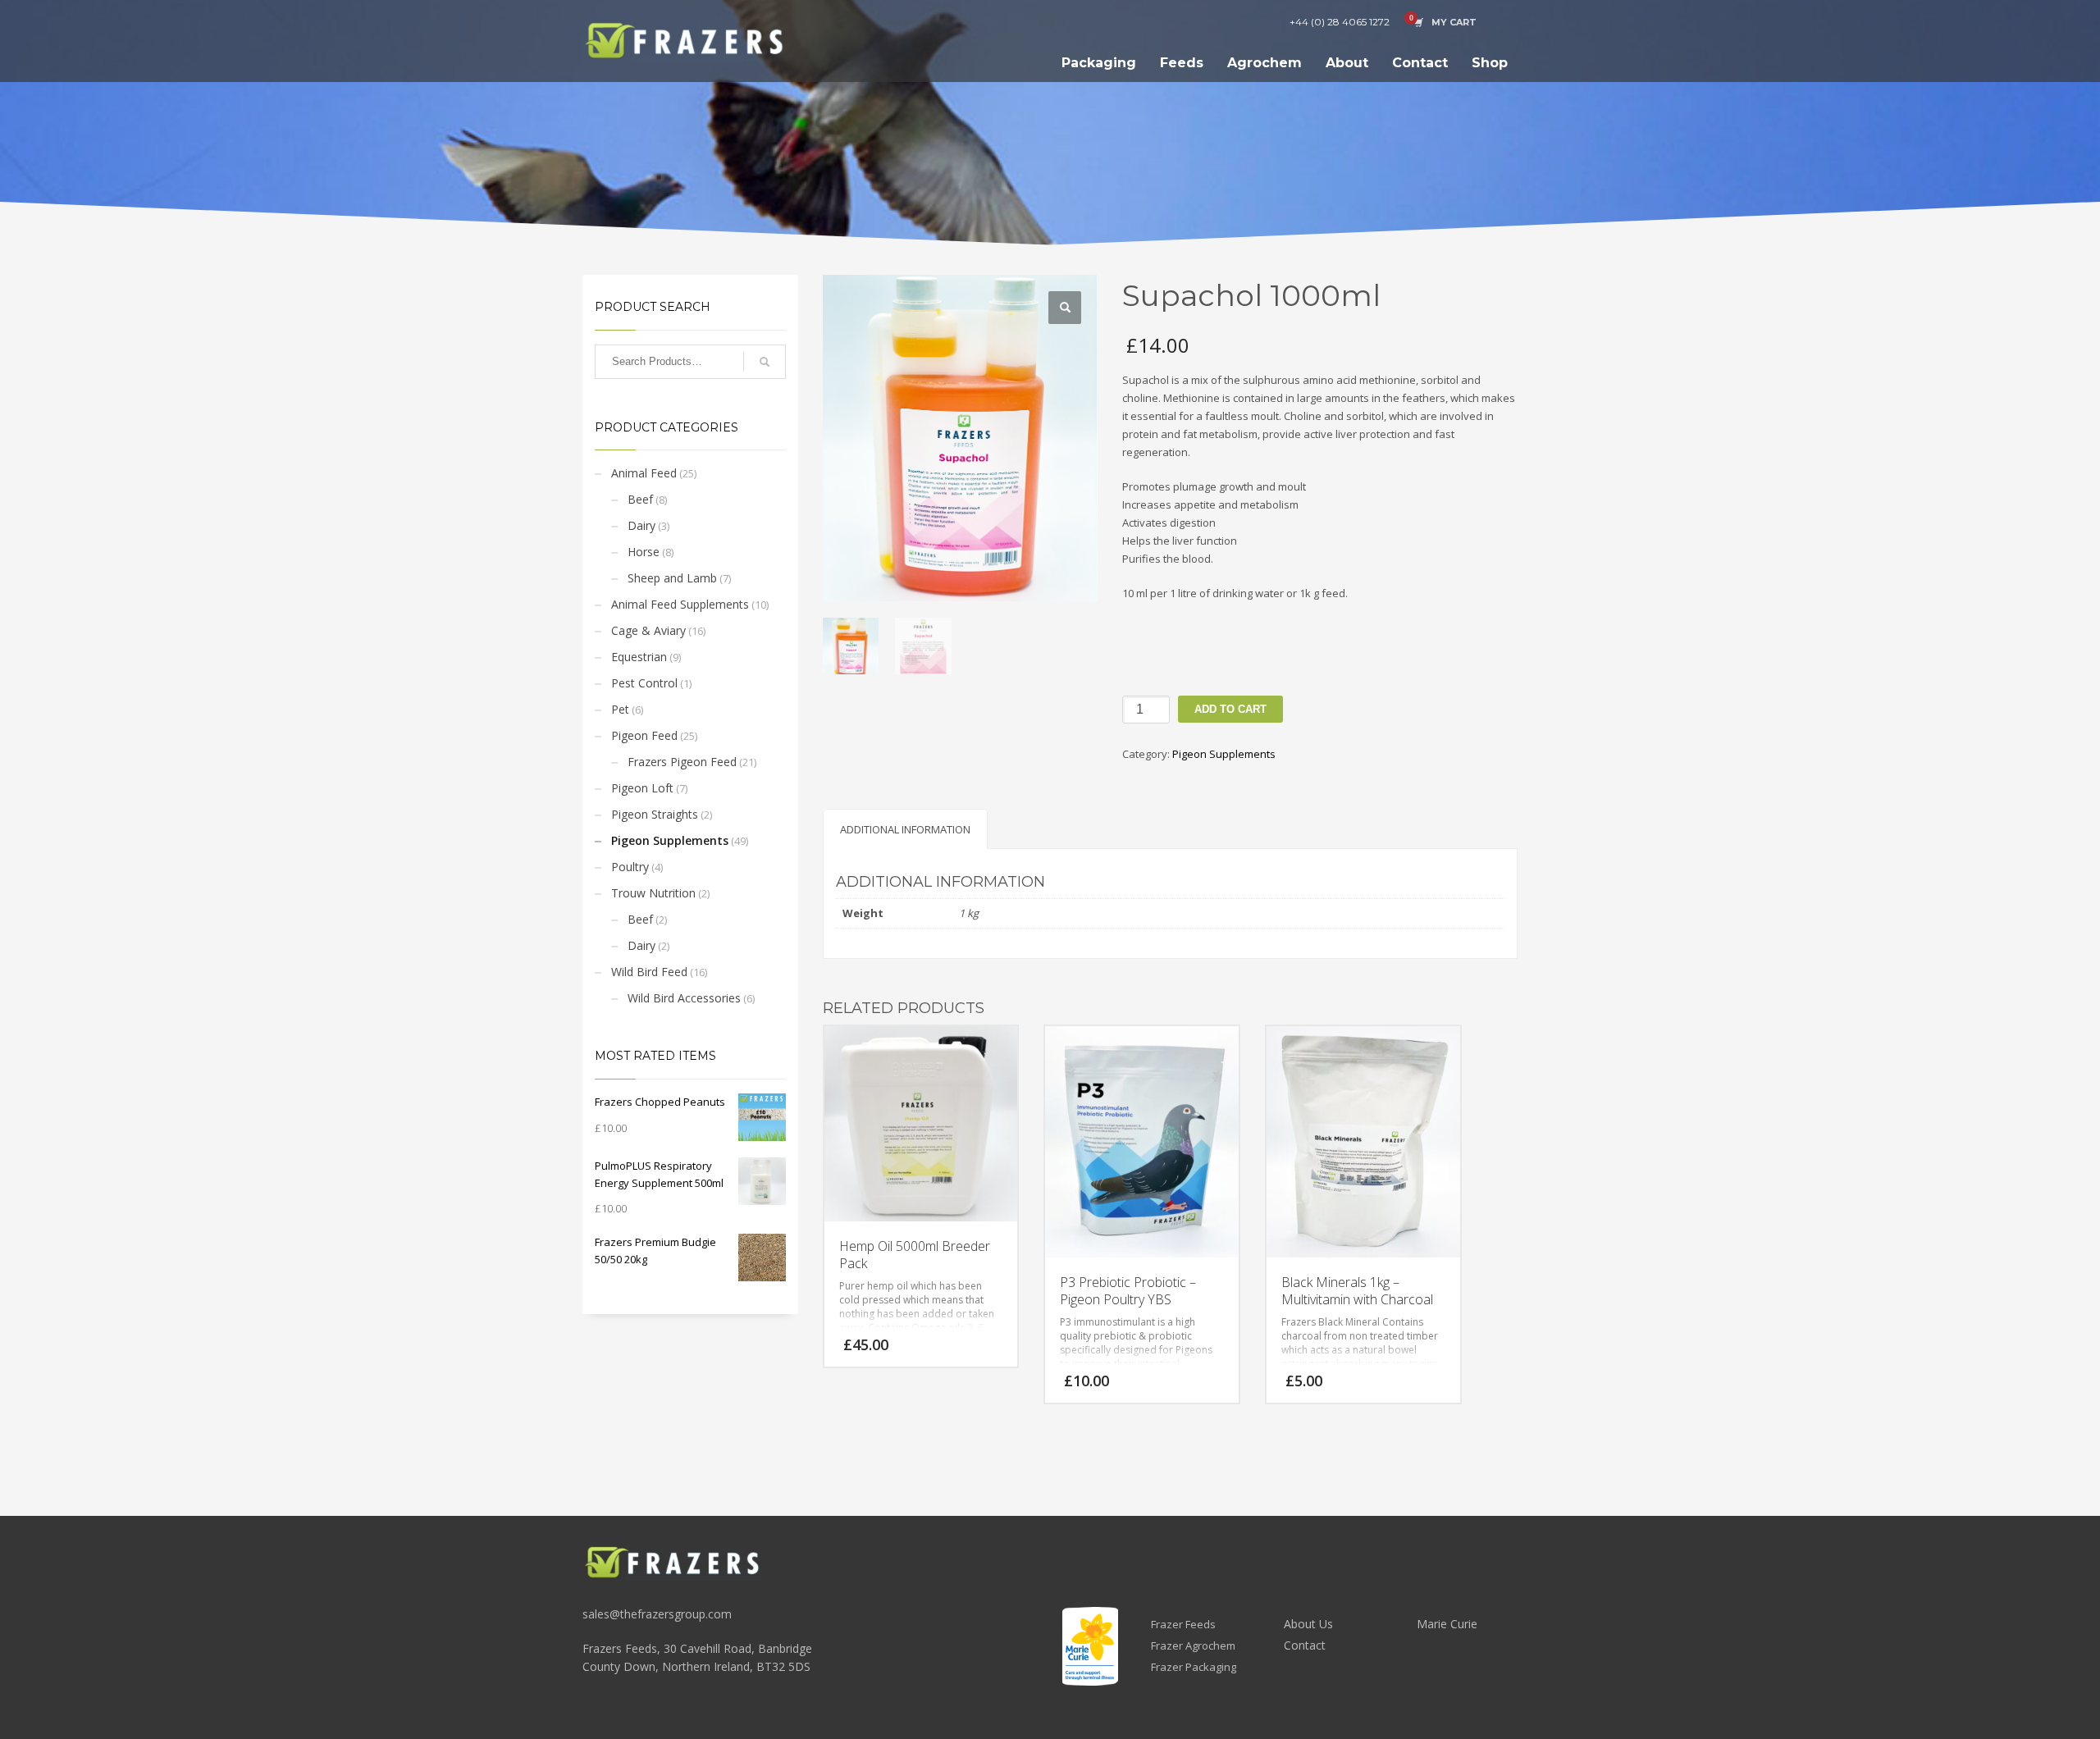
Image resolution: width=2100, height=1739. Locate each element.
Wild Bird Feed (649, 972)
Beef (640, 499)
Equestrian (639, 657)
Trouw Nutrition (653, 893)
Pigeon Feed (644, 735)
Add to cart (1230, 709)
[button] (1065, 308)
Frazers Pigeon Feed (682, 762)
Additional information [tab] (905, 829)
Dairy (641, 525)
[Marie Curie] (1090, 1646)
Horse (644, 552)
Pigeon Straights (655, 814)
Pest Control (644, 683)
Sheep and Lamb (672, 578)
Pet (620, 709)
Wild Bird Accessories (684, 998)
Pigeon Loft (642, 788)
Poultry (630, 867)
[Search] (765, 362)
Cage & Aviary (648, 630)
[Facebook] (1505, 22)
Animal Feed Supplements (680, 604)
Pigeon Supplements (670, 840)
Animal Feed (644, 473)
